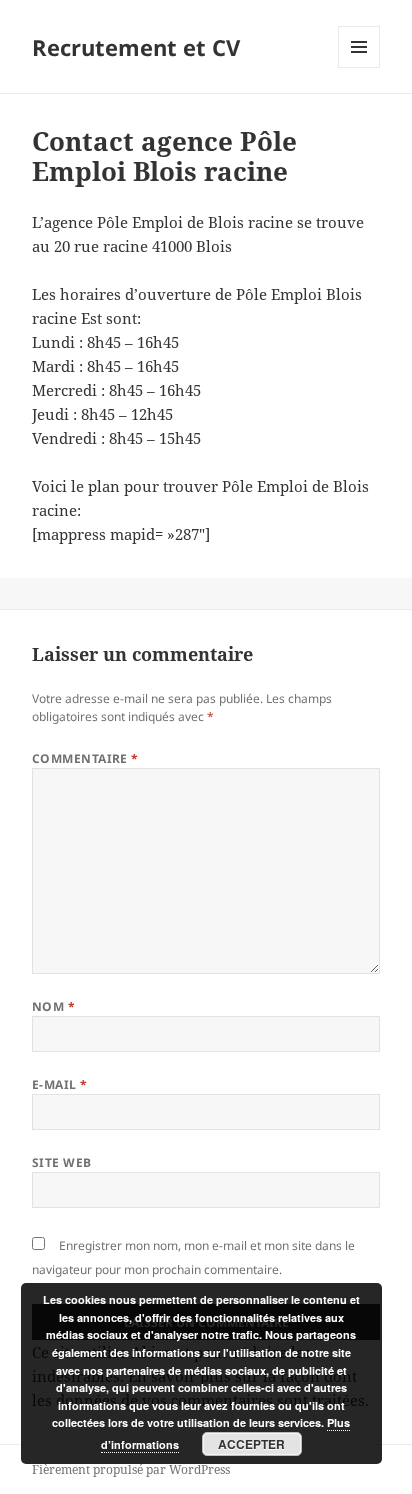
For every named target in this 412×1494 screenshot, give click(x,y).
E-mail (60, 1084)
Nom (53, 1006)
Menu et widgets (359, 67)
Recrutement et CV (136, 47)
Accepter (251, 1444)
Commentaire (85, 758)
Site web (62, 1162)
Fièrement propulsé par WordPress (131, 1469)
